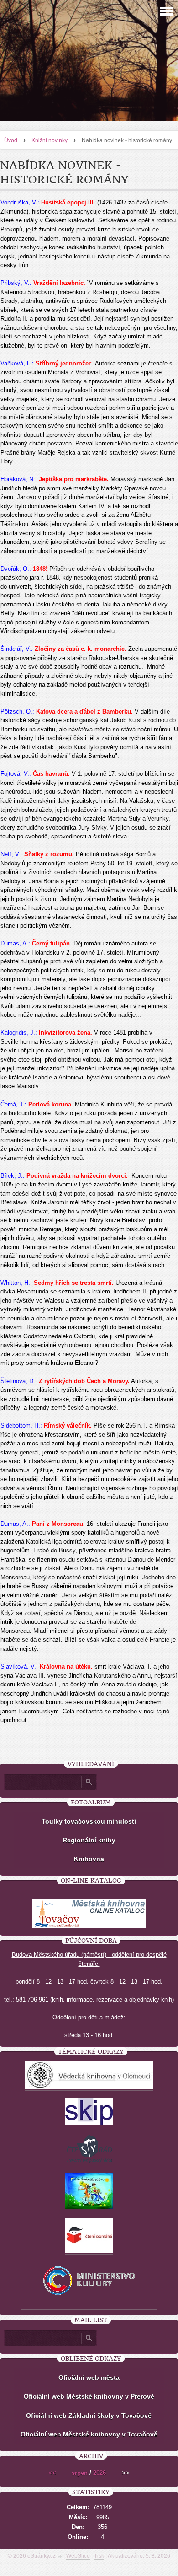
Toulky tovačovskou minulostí (89, 1821)
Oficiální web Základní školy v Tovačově (89, 2415)
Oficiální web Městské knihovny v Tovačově (89, 2434)
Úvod (11, 140)
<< (52, 2473)
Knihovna (89, 1859)
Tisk (99, 2556)
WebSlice (78, 2556)
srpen (80, 2473)
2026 (99, 2473)
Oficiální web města (89, 2377)
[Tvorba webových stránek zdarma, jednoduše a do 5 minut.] (60, 2557)
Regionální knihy (89, 1840)
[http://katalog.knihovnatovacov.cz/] (89, 1927)
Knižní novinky (50, 140)
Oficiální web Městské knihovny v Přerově (89, 2396)
